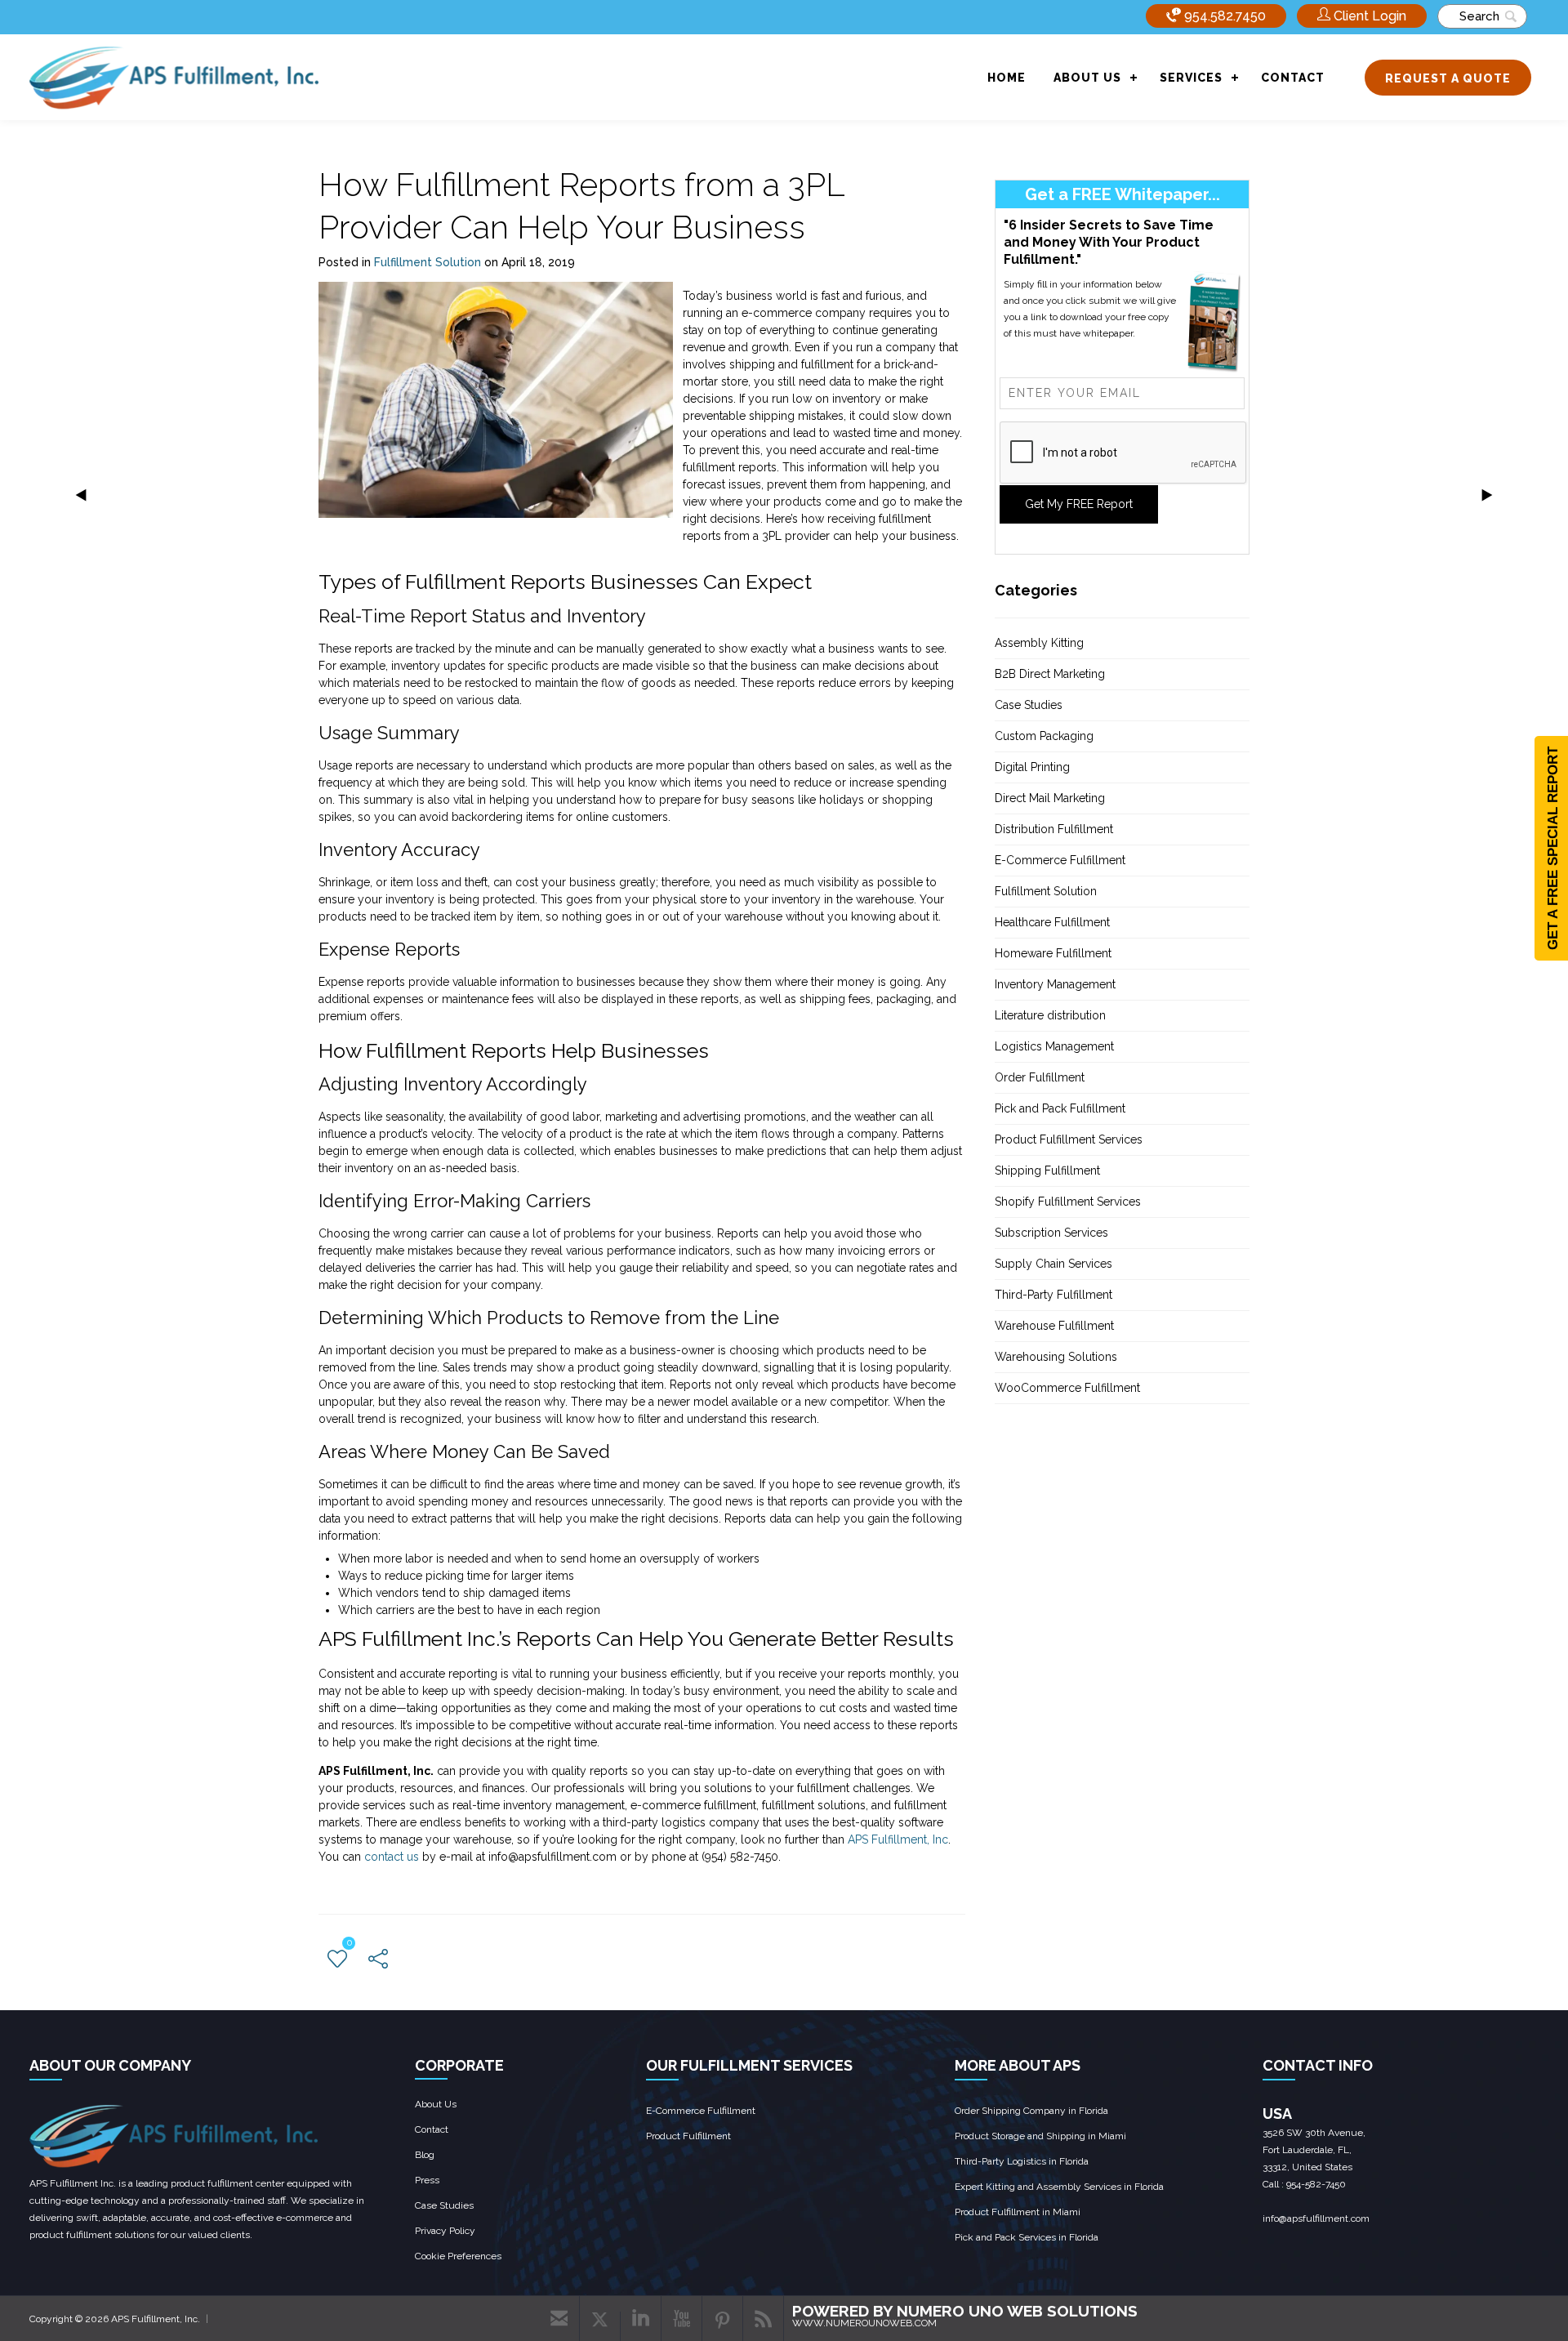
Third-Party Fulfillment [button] (1053, 1295)
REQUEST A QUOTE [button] (1448, 78)
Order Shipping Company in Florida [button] (1031, 2111)
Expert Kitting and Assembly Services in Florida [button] (1059, 2187)
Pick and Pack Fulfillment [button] (1060, 1108)
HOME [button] (1007, 78)
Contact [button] (432, 2129)
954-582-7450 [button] (1316, 2184)
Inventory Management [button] (1055, 984)
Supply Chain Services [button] (1053, 1264)
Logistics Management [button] (1054, 1046)
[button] (1362, 16)
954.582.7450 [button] (1223, 16)
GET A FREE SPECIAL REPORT (1553, 848)
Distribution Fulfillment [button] (1054, 829)
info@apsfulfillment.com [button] (1316, 2218)
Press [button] (427, 2180)
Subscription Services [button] (1051, 1233)
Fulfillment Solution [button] (428, 262)
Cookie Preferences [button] (458, 2256)
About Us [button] (436, 2104)
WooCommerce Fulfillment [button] (1067, 1388)
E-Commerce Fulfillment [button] (1060, 860)
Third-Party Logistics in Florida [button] (1022, 2161)
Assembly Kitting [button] (1039, 643)
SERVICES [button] (1191, 78)
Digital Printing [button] (1032, 767)
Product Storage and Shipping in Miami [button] (1040, 2136)
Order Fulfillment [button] (1040, 1077)
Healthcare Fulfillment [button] (1052, 922)
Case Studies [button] (1029, 705)
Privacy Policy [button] (445, 2231)
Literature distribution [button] (1050, 1015)
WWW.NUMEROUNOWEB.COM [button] (864, 2323)
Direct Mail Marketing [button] (1050, 798)
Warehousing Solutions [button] (1056, 1357)
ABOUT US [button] (1087, 78)
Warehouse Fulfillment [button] (1054, 1326)
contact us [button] (392, 1857)
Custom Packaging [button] (1044, 736)
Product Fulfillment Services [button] (1069, 1139)
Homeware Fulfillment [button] (1053, 953)
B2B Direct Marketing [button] (1050, 674)
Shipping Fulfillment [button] (1047, 1170)
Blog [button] (425, 2155)
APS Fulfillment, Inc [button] (898, 1839)
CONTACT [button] (1293, 78)
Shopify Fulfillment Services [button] (1068, 1202)
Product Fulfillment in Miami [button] (1018, 2212)
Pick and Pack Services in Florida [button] (1027, 2237)
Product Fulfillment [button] (688, 2136)
